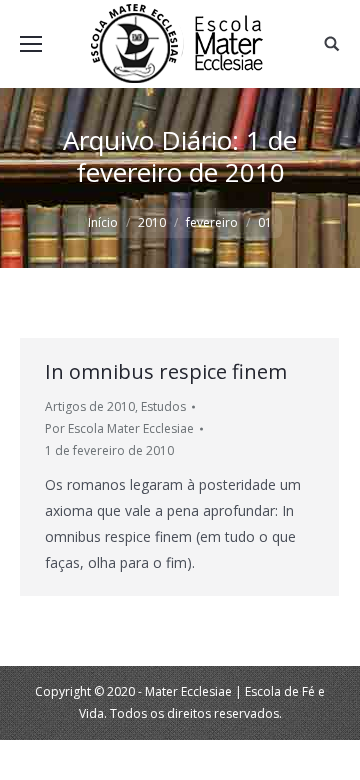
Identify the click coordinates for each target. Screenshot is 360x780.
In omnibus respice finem (166, 371)
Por (119, 428)
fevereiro (212, 222)
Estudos (163, 406)
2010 (152, 222)
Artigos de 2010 (90, 406)
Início (103, 222)
